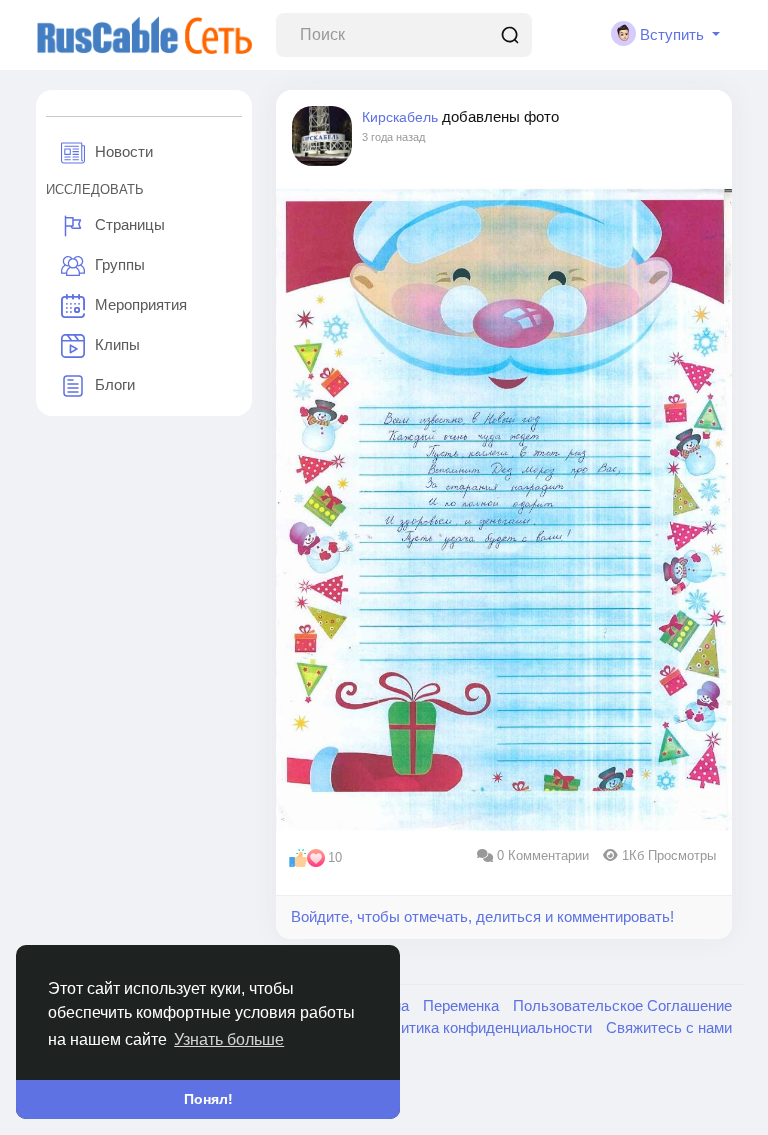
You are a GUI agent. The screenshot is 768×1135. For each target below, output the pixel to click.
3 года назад (393, 137)
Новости (124, 151)
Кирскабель (400, 117)
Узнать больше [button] (229, 1039)
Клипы (117, 344)
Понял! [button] (208, 1099)
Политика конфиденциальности (484, 1027)
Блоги (115, 384)
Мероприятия (141, 304)
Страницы (130, 224)
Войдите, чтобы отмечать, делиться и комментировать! (482, 916)
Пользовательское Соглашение (622, 1005)
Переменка (463, 1005)
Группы (120, 264)
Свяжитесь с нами (669, 1027)
